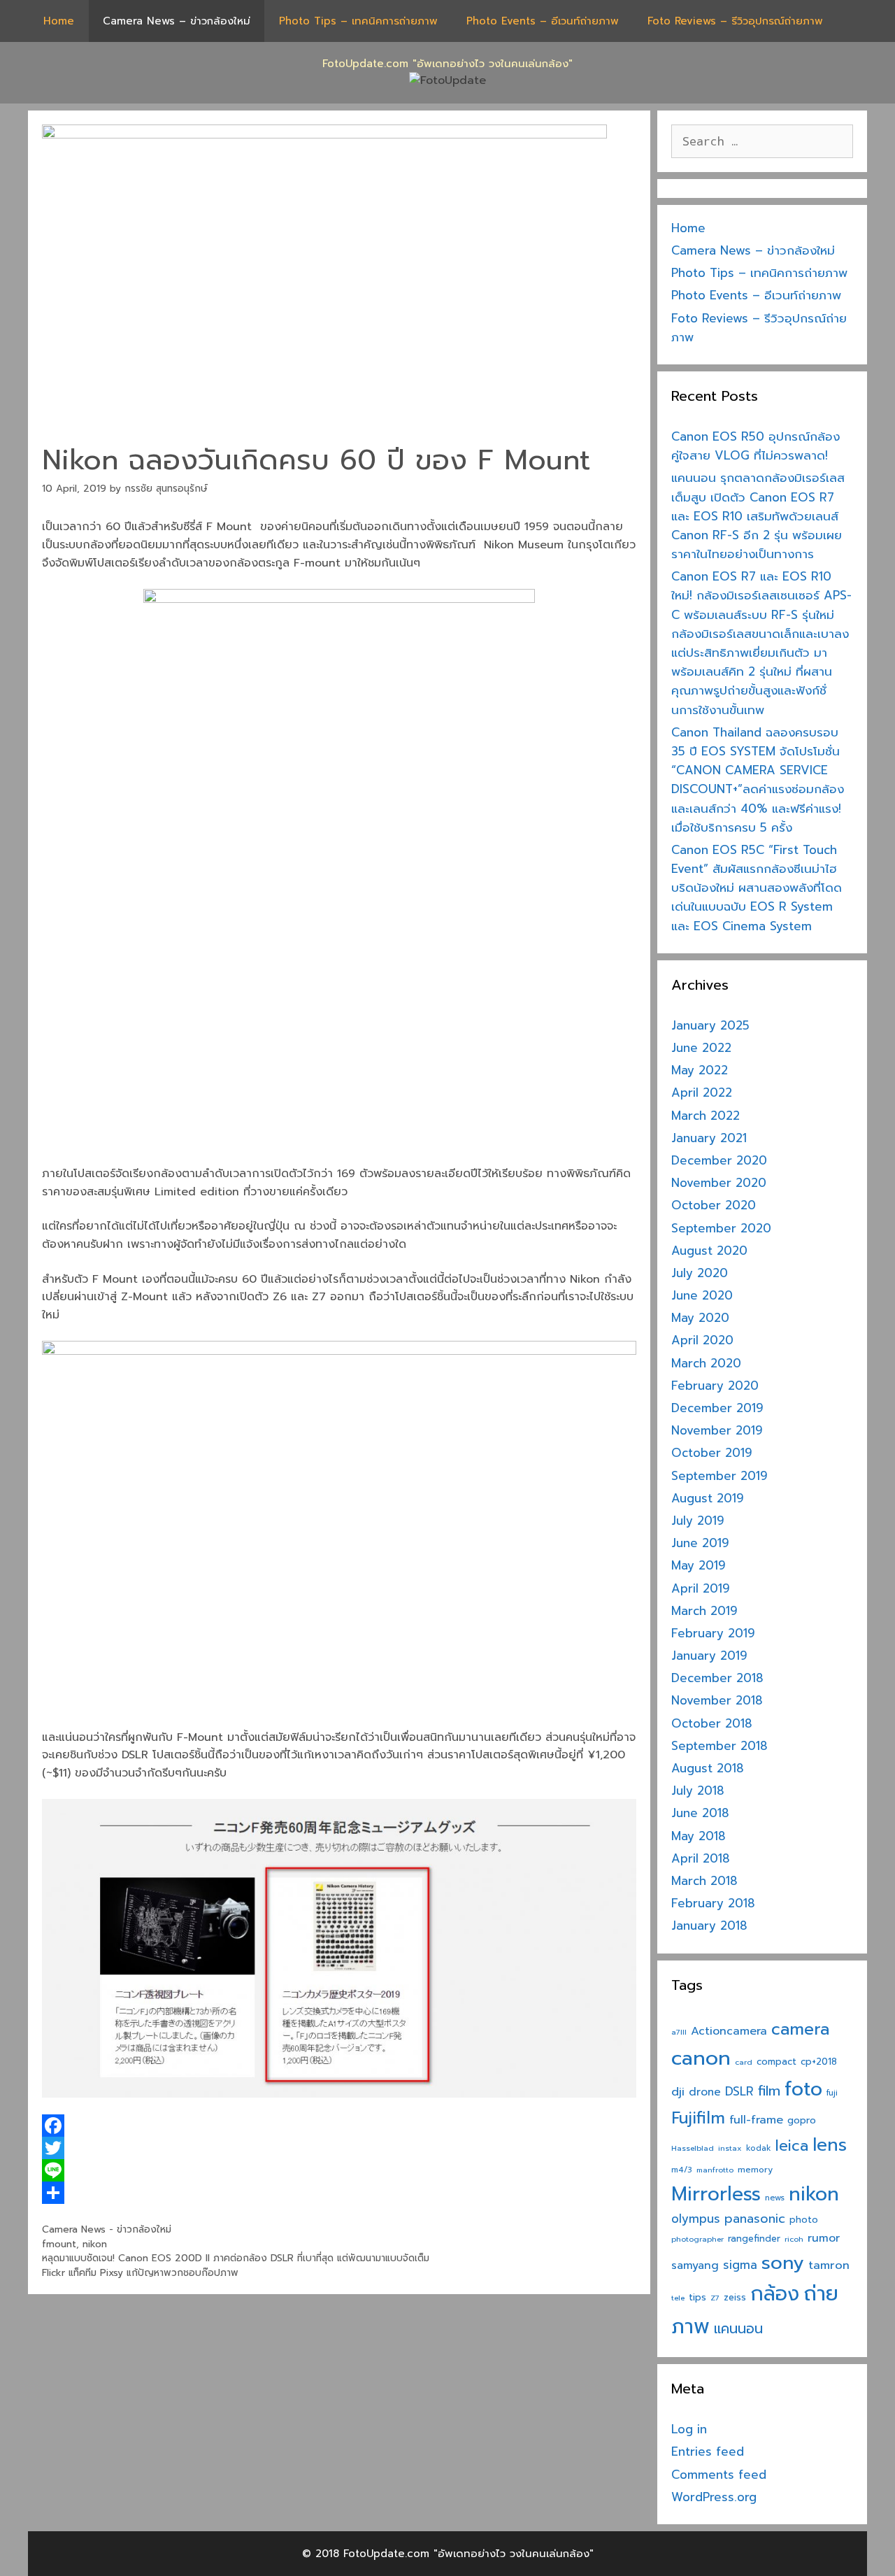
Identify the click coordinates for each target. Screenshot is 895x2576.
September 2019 (719, 1476)
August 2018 (708, 1768)
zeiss (735, 2297)
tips (697, 2297)
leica (792, 2146)
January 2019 (709, 1656)
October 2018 (712, 1723)
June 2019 (700, 1543)
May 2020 (700, 1318)
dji (678, 2092)
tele (678, 2298)
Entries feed (708, 2452)
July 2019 (698, 1521)
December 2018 (717, 1678)
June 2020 (702, 1295)
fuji (832, 2093)
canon (701, 2058)
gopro (802, 2120)
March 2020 (706, 1363)
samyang (695, 2265)
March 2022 (706, 1116)
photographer (697, 2239)
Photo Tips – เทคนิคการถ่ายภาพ (358, 21)
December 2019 (717, 1408)
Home (59, 21)
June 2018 (700, 1813)
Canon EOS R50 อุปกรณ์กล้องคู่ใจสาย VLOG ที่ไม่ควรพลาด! (756, 446)
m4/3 (682, 2170)
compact (776, 2062)
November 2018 (717, 1700)
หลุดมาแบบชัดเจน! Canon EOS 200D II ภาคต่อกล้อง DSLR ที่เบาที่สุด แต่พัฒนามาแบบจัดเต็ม (236, 2258)
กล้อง (775, 2294)
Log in (689, 2429)
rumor (824, 2238)
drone (705, 2092)
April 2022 (702, 1093)
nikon (95, 2244)
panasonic (755, 2219)
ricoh (794, 2239)
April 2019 (701, 1588)
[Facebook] (339, 2126)
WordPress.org (714, 2497)
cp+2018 (819, 2062)
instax (730, 2148)
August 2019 (708, 1498)
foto (803, 2089)
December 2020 (719, 1160)
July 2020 (700, 1273)
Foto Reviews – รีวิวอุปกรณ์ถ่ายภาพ (735, 21)
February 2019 (713, 1633)
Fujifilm (698, 2118)
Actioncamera (729, 2031)
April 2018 (701, 1858)
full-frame (756, 2120)
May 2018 (699, 1836)
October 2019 (712, 1453)
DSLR (739, 2092)
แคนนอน (738, 2329)
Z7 (715, 2298)
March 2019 (704, 1611)
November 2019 (717, 1430)
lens (830, 2145)
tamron (829, 2265)
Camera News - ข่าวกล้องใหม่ (107, 2229)
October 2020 (714, 1205)
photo (804, 2220)
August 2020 (709, 1251)
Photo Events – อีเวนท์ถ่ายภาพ (543, 21)
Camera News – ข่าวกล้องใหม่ (177, 21)
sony (783, 2263)
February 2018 (713, 1903)
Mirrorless (716, 2194)
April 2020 (702, 1340)
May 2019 (699, 1565)
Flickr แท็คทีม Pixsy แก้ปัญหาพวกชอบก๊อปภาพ (140, 2273)
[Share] (339, 2193)
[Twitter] (339, 2148)
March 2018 (704, 1881)
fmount (59, 2244)
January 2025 (710, 1025)
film (769, 2091)
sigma (740, 2265)
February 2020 (715, 1386)
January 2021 (709, 1138)
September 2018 (719, 1746)
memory (755, 2170)
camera (800, 2029)
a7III (679, 2032)
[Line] (339, 2170)
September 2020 (721, 1228)
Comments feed (719, 2475)
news (775, 2198)
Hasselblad (693, 2148)
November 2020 (719, 1183)
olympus (696, 2219)
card (744, 2062)
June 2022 (701, 1048)
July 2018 (698, 1791)
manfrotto (715, 2170)
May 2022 (700, 1070)
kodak (759, 2148)
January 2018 (709, 1926)
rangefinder (754, 2239)
